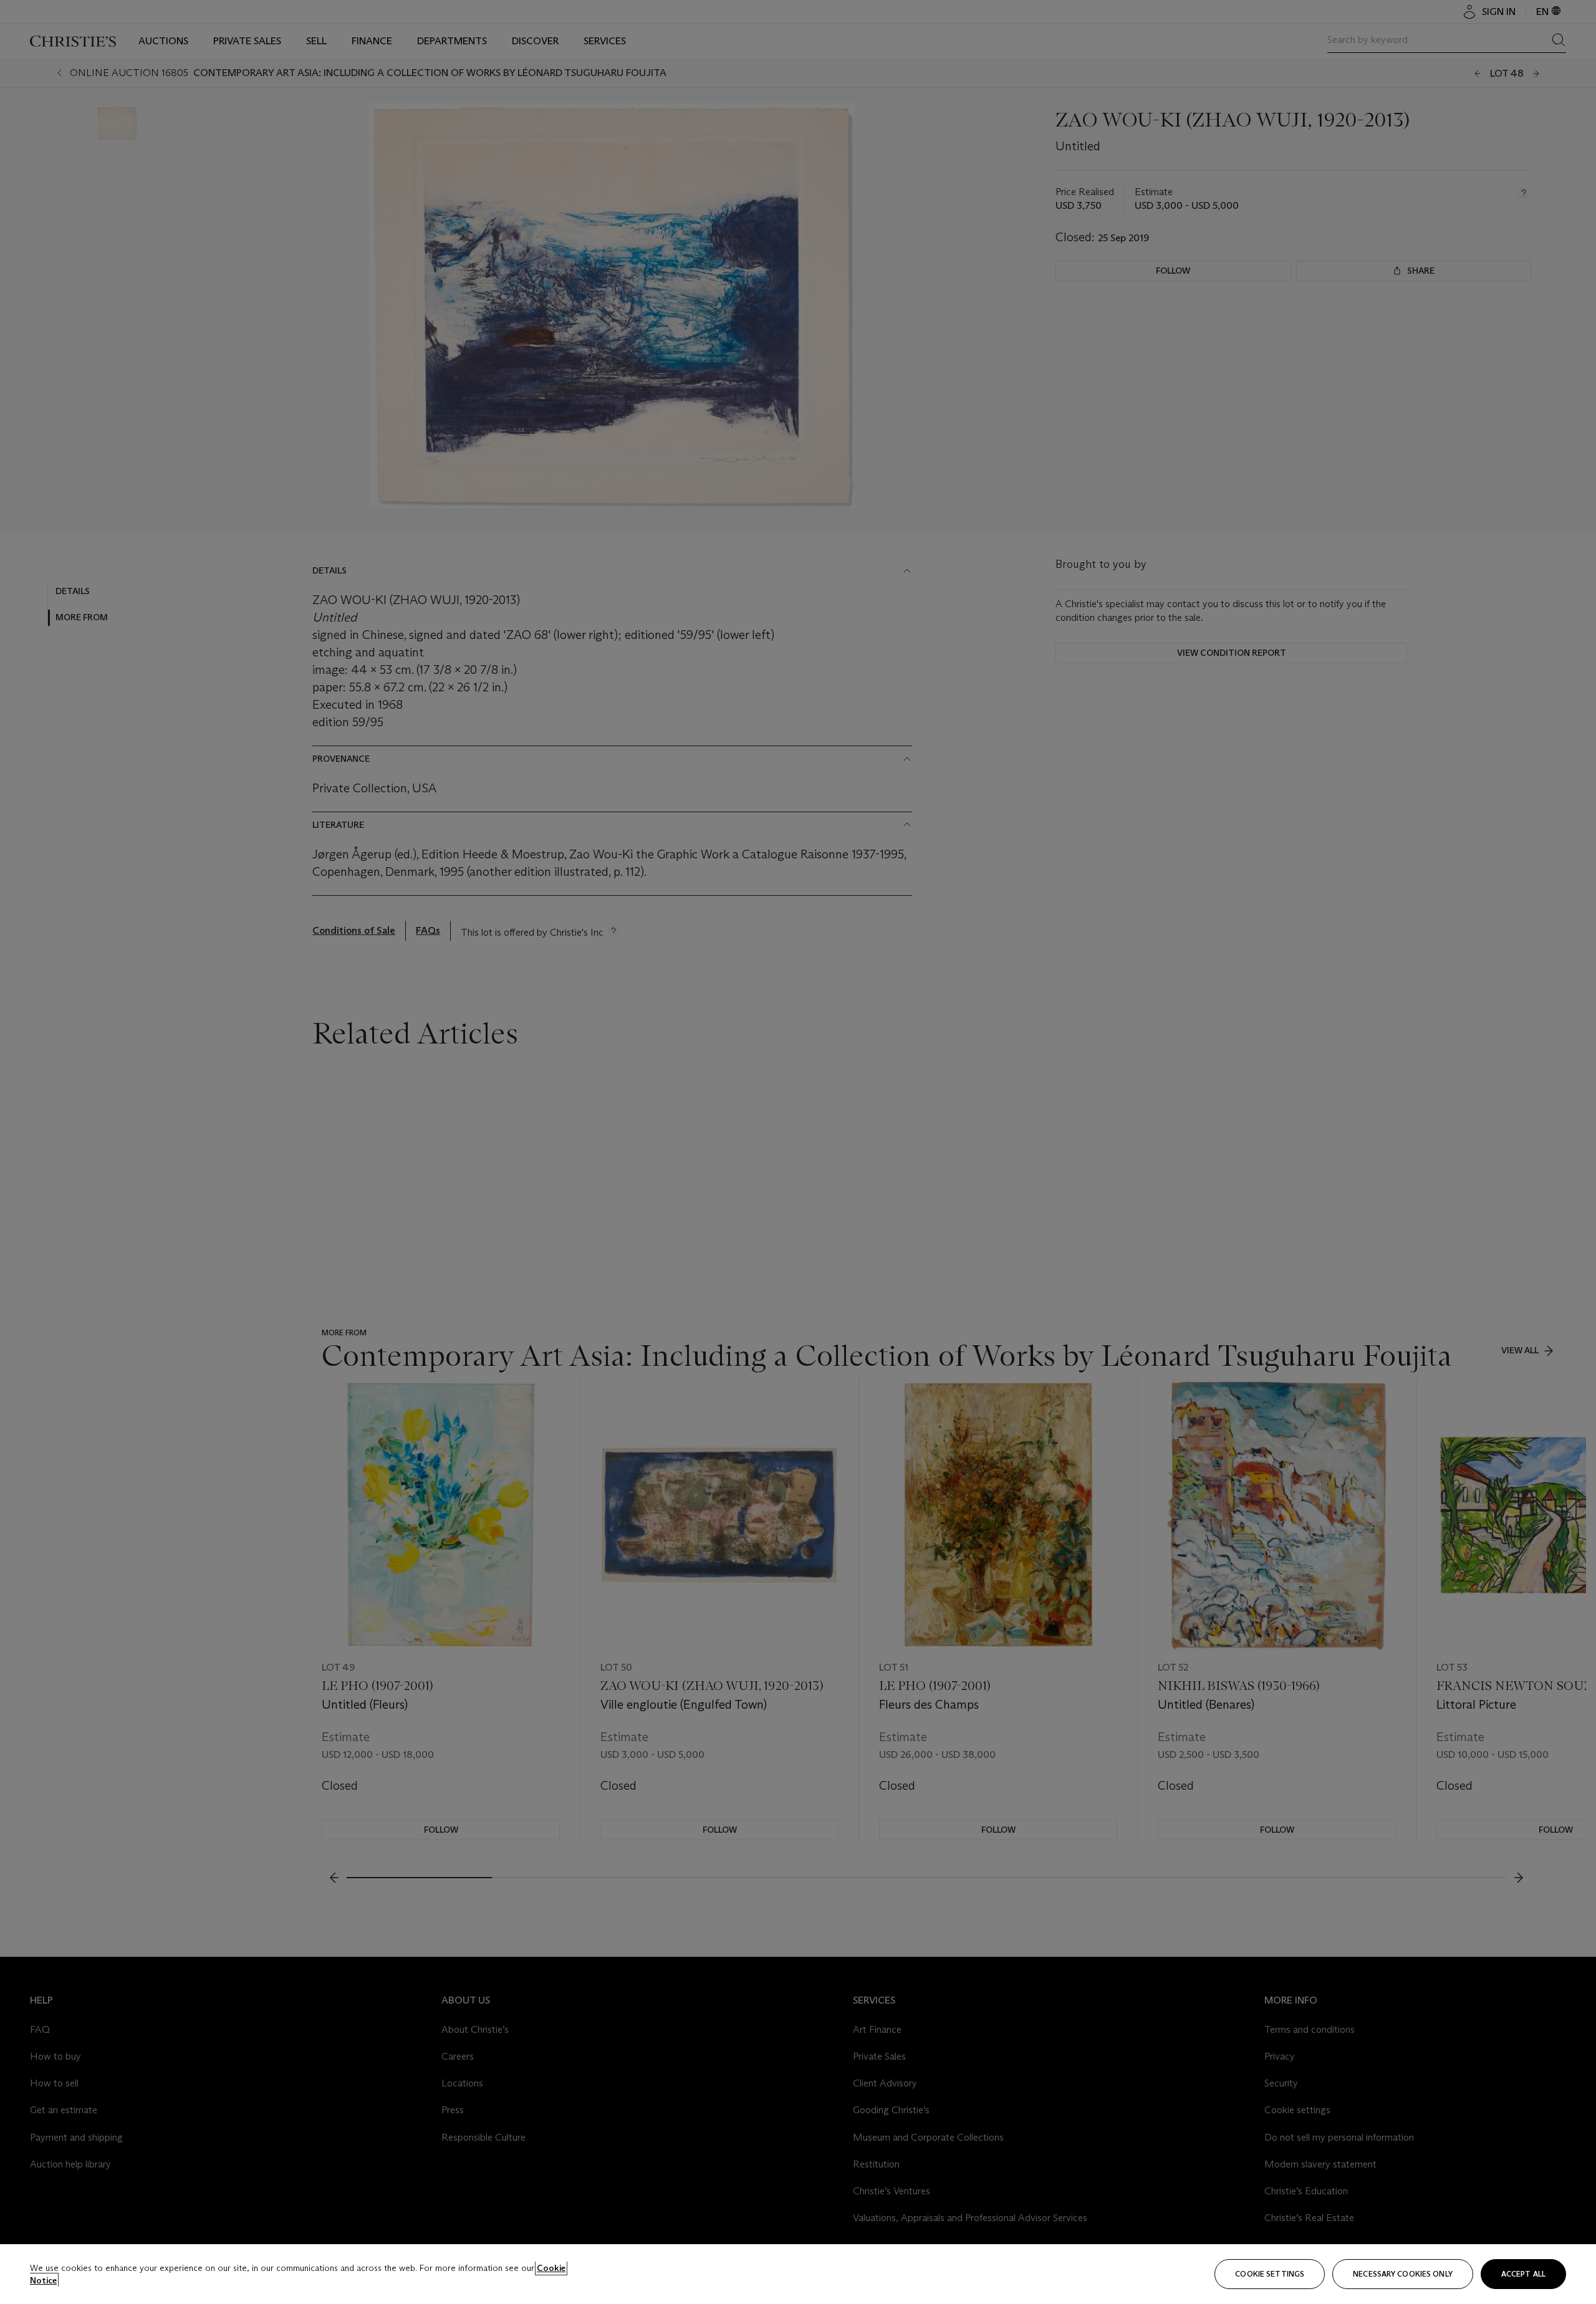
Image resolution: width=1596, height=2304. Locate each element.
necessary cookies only (1403, 2274)
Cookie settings (1270, 2274)
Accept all (1523, 2274)
